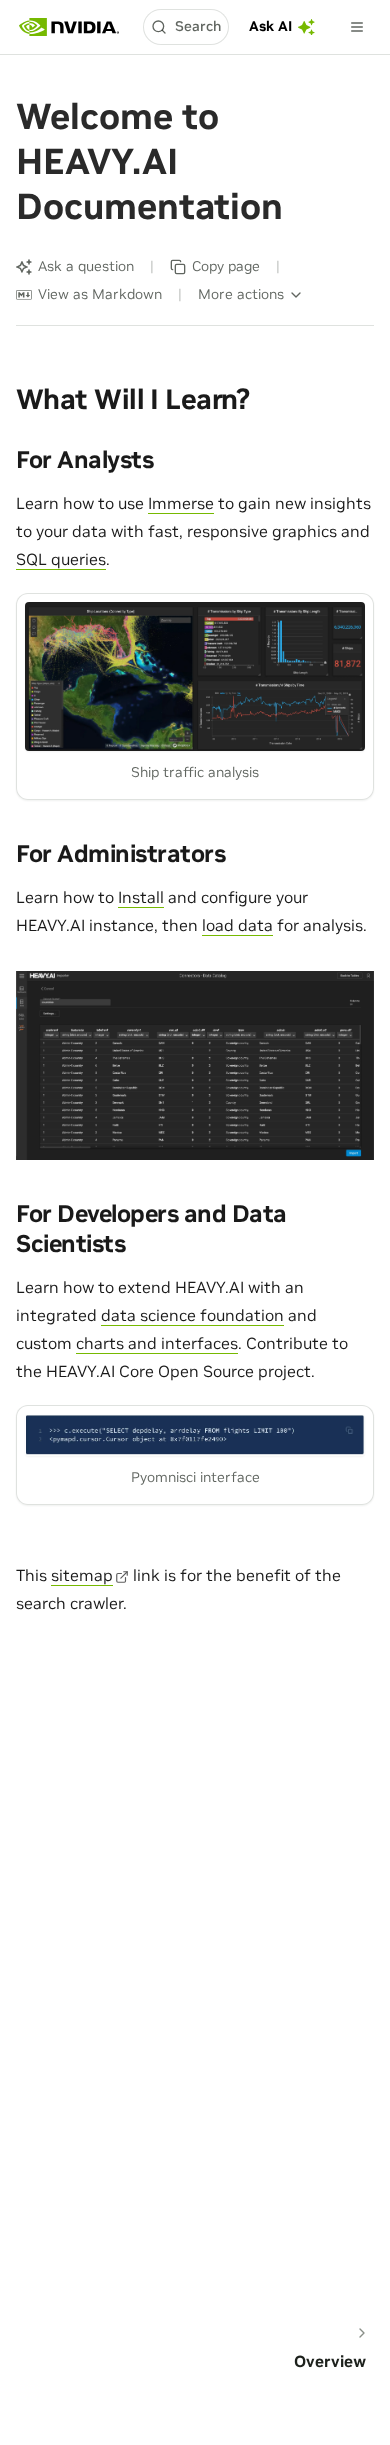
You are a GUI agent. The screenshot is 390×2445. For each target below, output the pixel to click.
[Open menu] (357, 27)
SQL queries (61, 559)
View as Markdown (100, 294)
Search (198, 26)
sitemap (82, 1575)
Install (141, 897)
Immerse (181, 503)
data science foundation (192, 1315)
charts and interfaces (157, 1343)
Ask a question (86, 266)
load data (237, 925)
